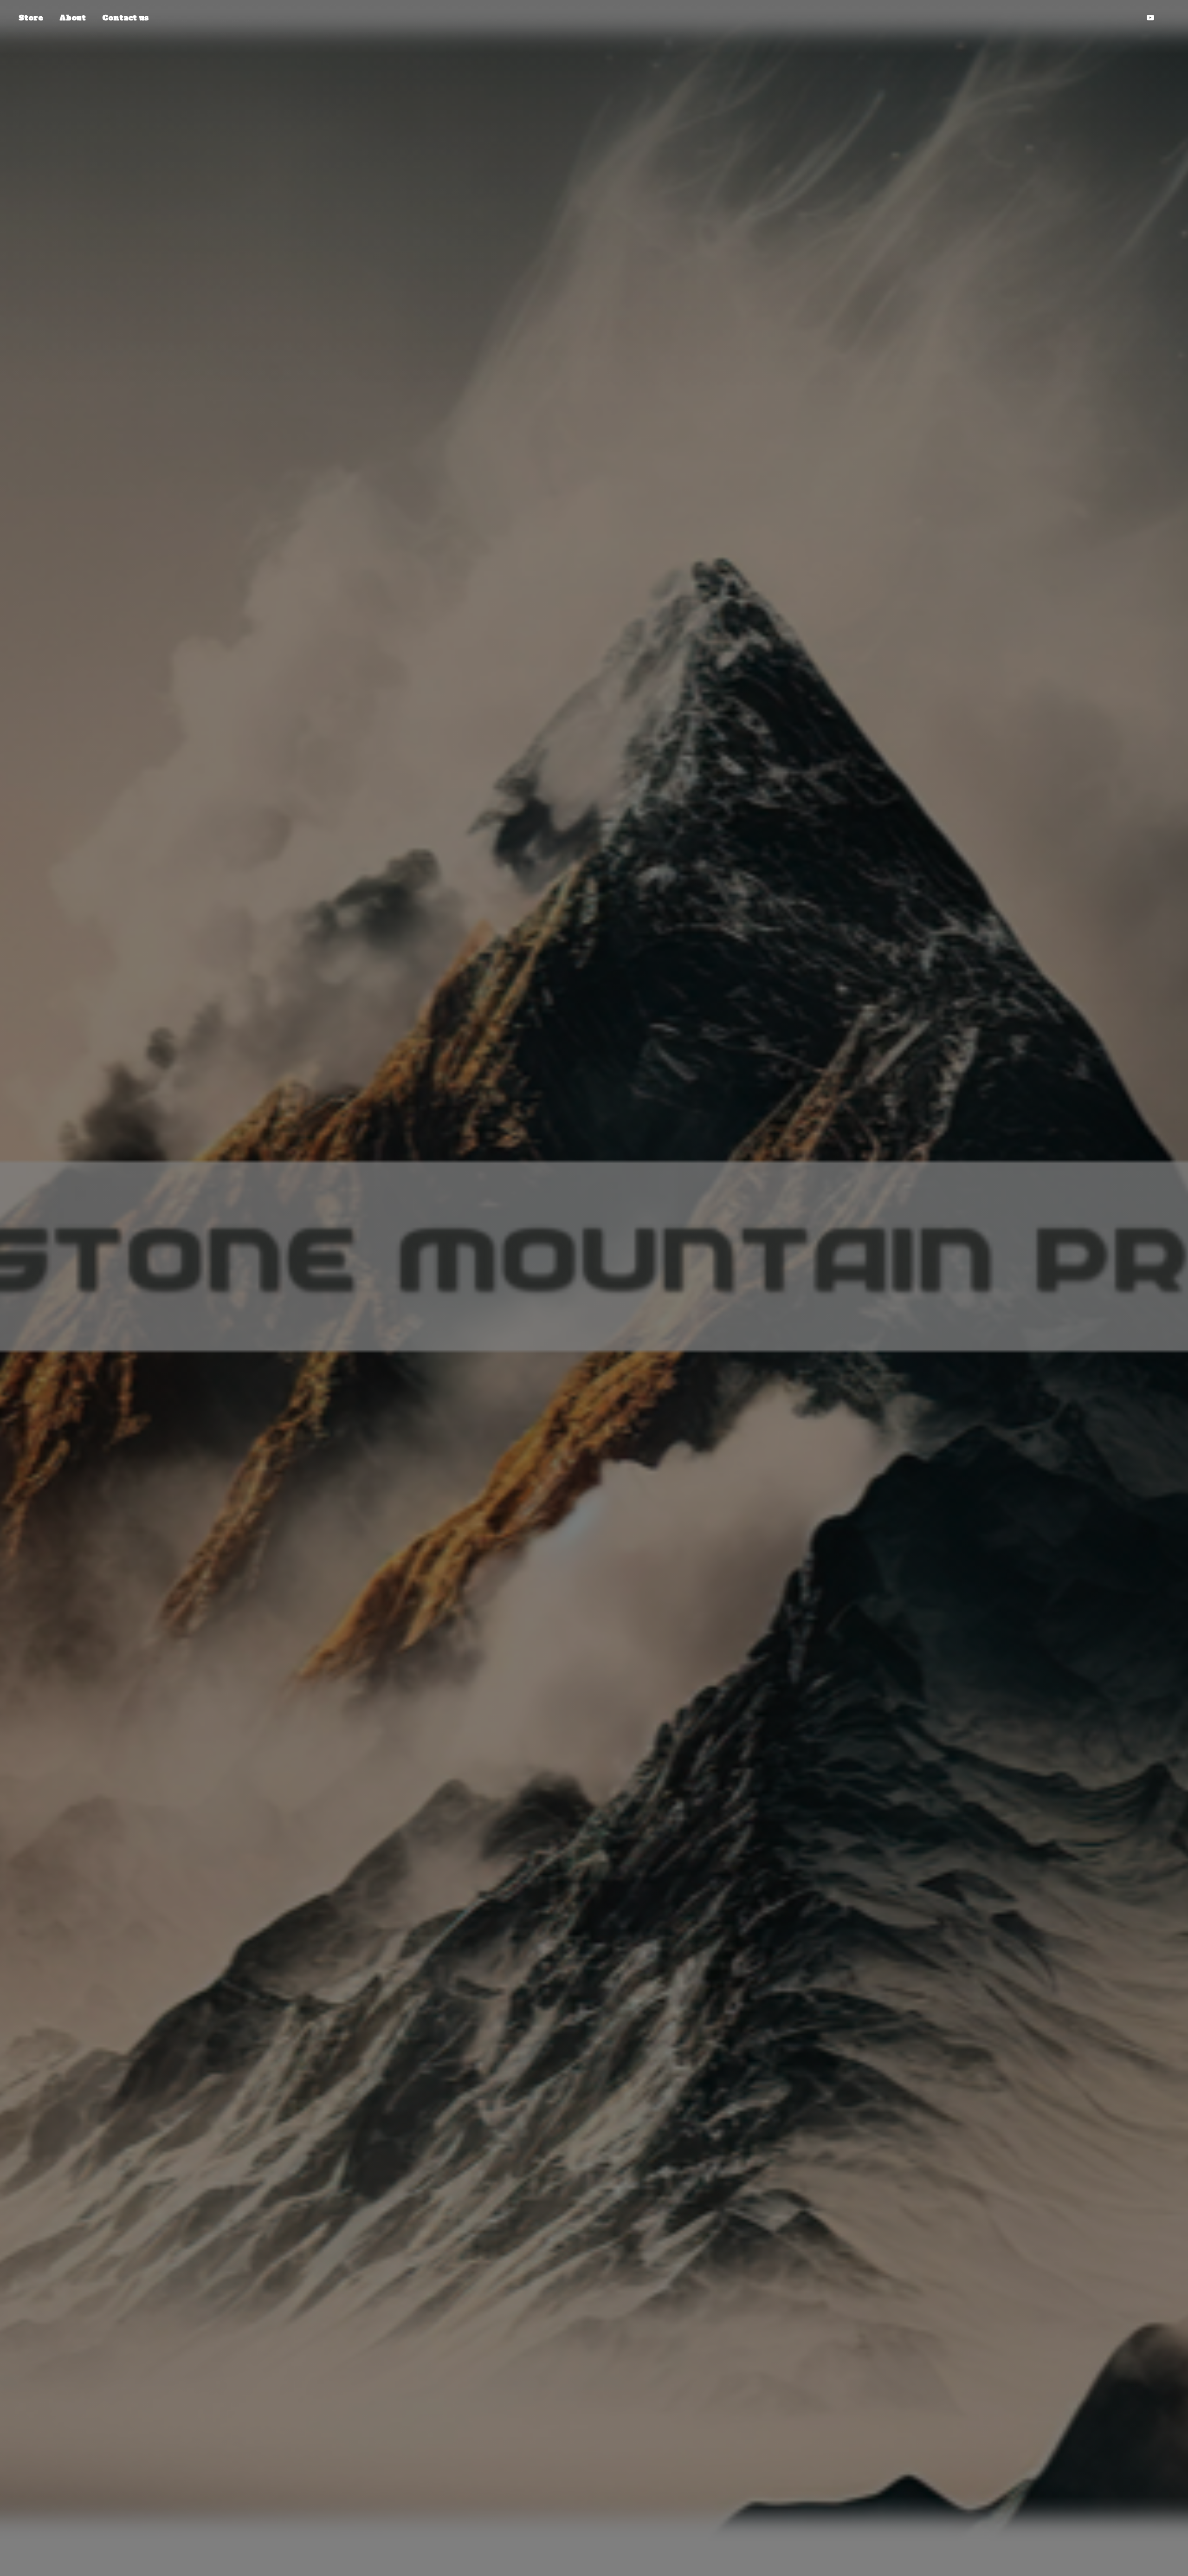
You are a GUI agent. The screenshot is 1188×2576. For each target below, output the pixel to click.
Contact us (125, 18)
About (73, 18)
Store (31, 18)
